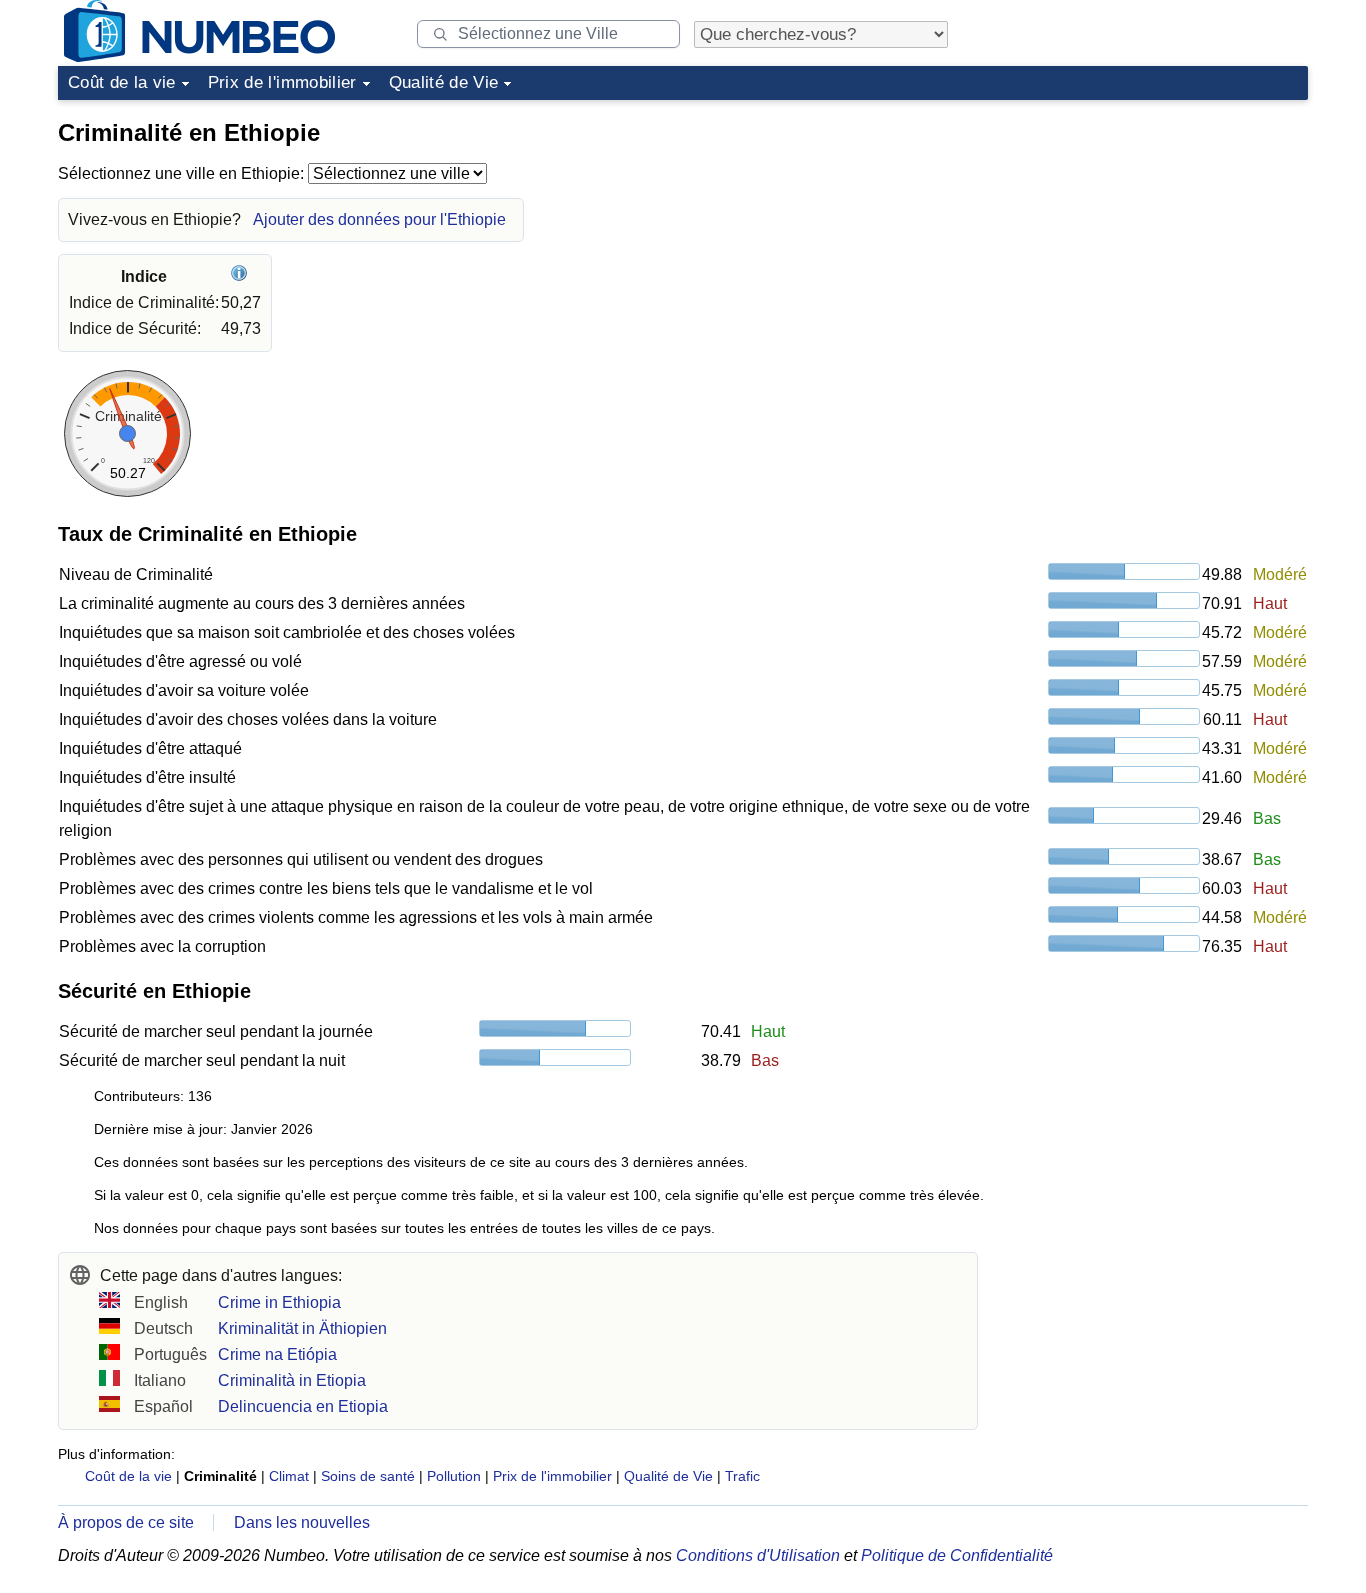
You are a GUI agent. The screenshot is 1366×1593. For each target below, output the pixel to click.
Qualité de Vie (444, 82)
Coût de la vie (122, 82)
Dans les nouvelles (302, 1522)
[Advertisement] (1158, 234)
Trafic (742, 1476)
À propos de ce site (126, 1522)
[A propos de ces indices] (241, 276)
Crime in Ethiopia (279, 1302)
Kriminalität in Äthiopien (302, 1328)
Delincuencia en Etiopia (303, 1406)
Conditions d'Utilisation (758, 1555)
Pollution (454, 1476)
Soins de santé (368, 1476)
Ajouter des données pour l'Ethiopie (379, 219)
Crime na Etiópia (277, 1354)
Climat (289, 1476)
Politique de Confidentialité (957, 1555)
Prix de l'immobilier (282, 82)
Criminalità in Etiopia (292, 1380)
